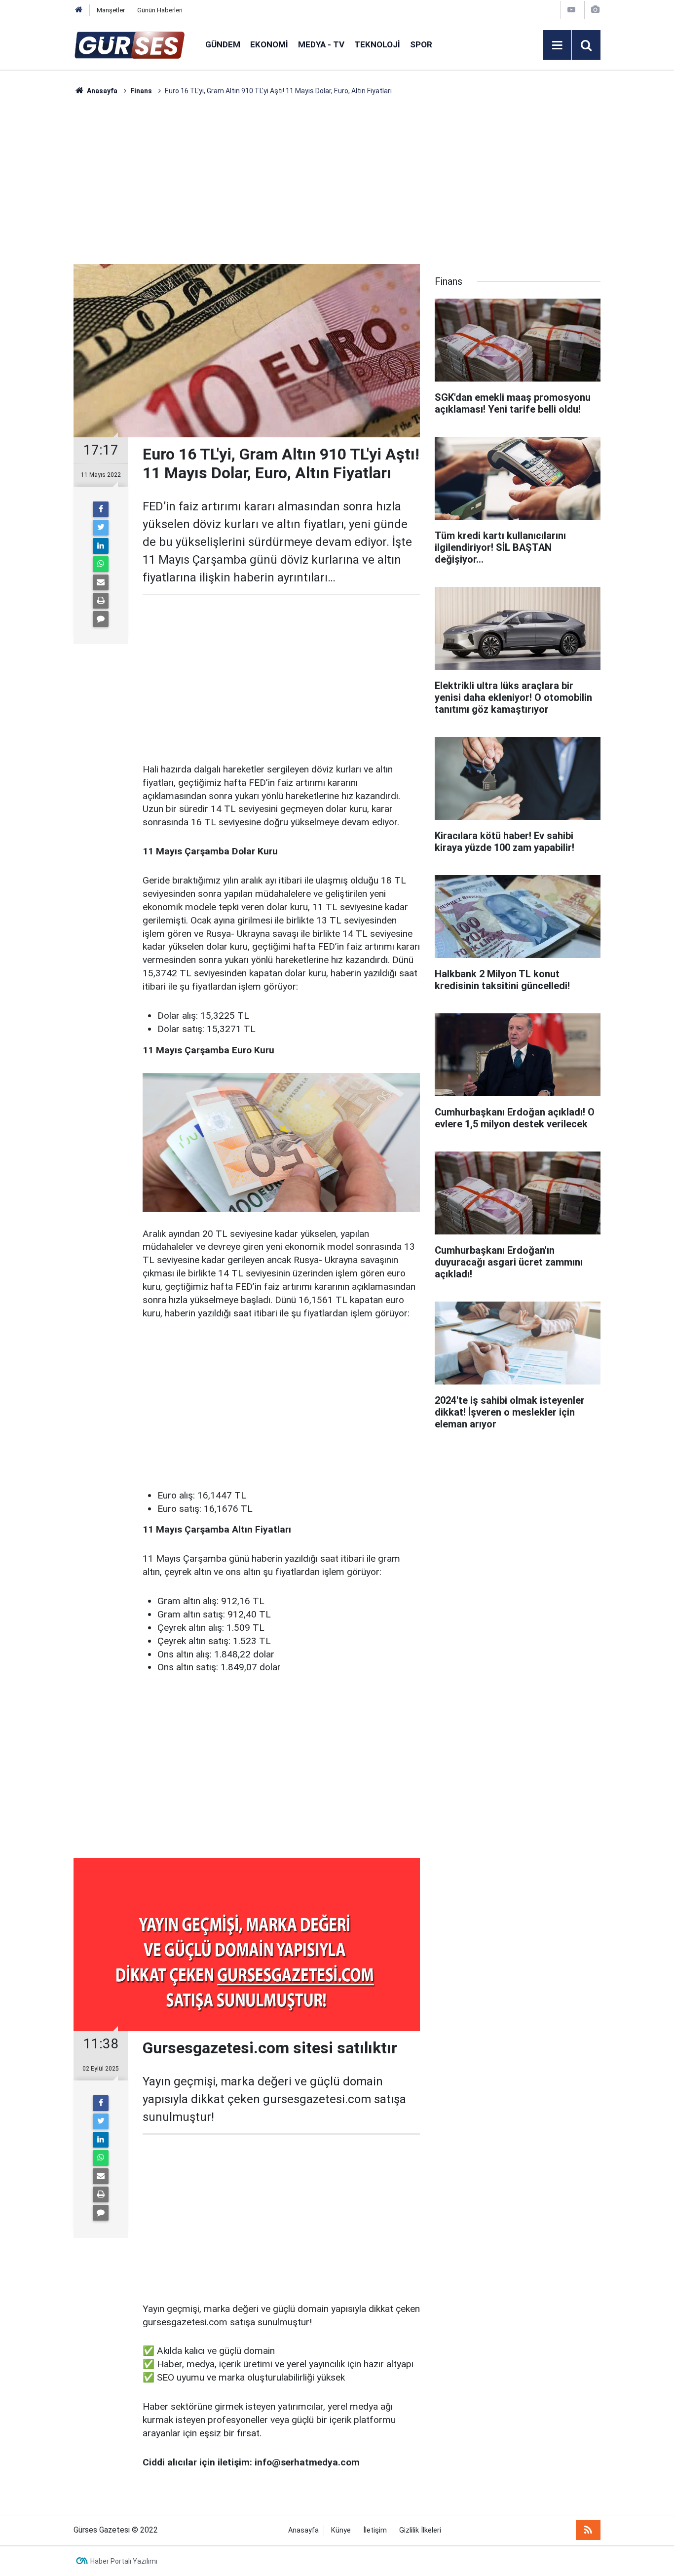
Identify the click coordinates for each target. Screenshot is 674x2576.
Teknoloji (377, 44)
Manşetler (111, 10)
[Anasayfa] (79, 10)
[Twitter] (101, 528)
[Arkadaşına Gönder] (101, 582)
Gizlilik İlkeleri (420, 2530)
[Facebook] (101, 509)
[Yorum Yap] (101, 619)
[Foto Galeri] (595, 10)
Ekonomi (269, 44)
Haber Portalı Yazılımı (124, 2561)
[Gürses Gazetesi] (130, 44)
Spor (421, 44)
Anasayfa (303, 2530)
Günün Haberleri (160, 10)
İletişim (375, 2530)
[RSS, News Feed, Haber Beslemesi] (588, 2530)
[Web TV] (571, 10)
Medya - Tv (321, 44)
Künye (341, 2530)
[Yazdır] (101, 601)
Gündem (223, 44)
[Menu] (557, 45)
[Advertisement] (46, 244)
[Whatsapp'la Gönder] (101, 564)
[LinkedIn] (101, 546)
